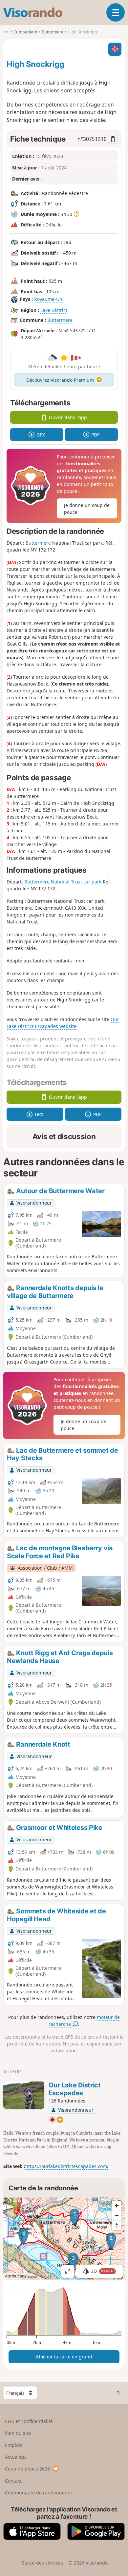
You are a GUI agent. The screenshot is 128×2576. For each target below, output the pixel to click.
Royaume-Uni (49, 299)
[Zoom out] (117, 2216)
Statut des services (42, 2563)
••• (6, 32)
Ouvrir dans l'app (68, 417)
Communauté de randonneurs (38, 2493)
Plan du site (18, 2433)
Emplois (14, 2445)
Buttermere (60, 320)
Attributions (16, 2276)
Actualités (16, 2457)
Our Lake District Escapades (75, 2089)
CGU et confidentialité (29, 2421)
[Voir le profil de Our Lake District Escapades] (24, 2095)
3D (103, 2271)
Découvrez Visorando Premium (60, 380)
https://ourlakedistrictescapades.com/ (67, 2166)
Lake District (54, 310)
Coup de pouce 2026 (27, 2469)
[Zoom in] (117, 2206)
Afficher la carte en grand (64, 2357)
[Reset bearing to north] (117, 2225)
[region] (64, 2238)
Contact (13, 2481)
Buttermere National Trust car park (63, 882)
